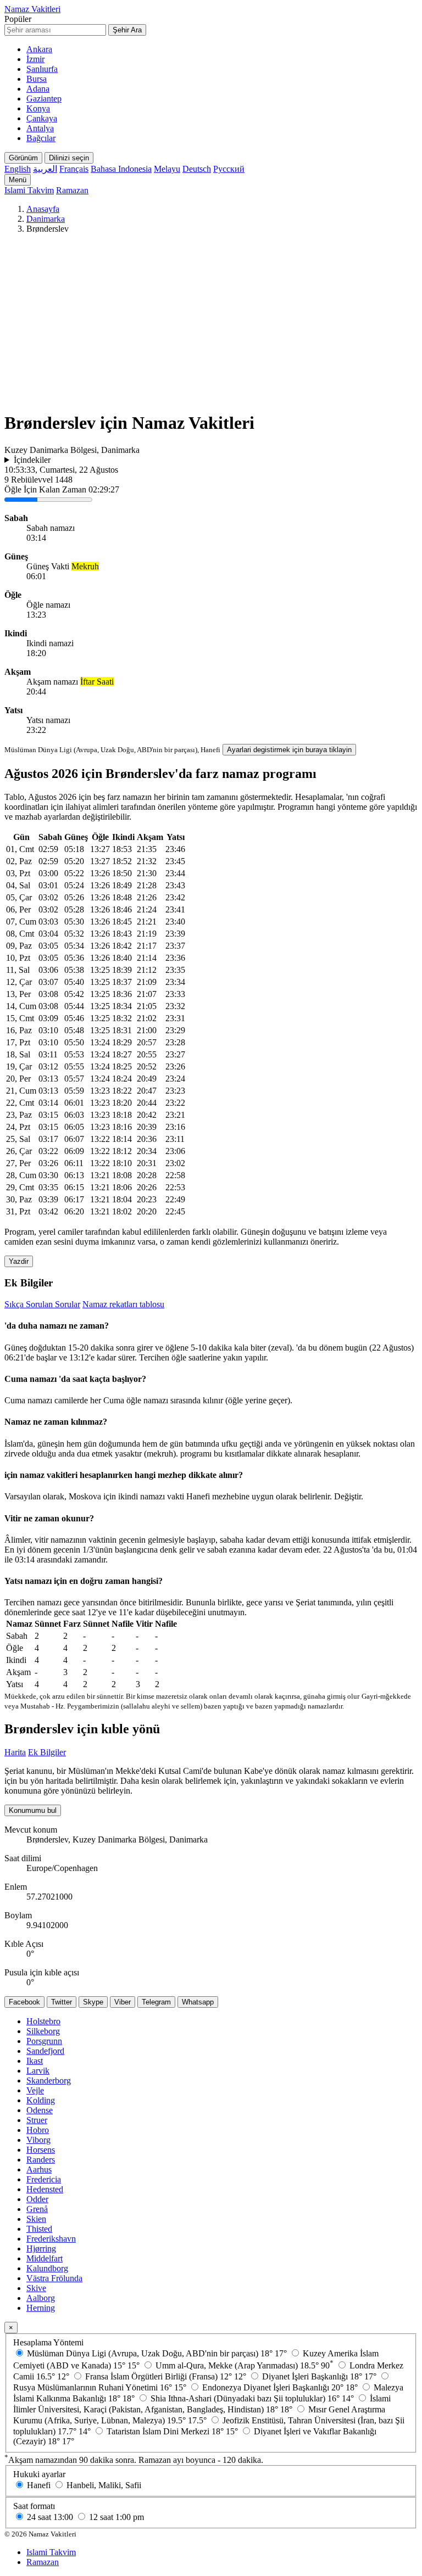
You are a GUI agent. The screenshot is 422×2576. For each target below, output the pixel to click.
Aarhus (39, 2169)
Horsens (41, 2150)
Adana (38, 89)
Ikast (35, 2061)
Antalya (40, 128)
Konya (38, 108)
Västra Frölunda (54, 2278)
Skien (36, 2219)
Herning (41, 2308)
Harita (15, 1752)
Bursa (37, 79)
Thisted (39, 2229)
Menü (18, 180)
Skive (36, 2288)
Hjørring (41, 2249)
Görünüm (23, 158)
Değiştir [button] (348, 1496)
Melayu (167, 169)
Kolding (41, 2100)
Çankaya (42, 118)
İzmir (35, 59)
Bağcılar (41, 138)
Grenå (37, 2209)
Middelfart (45, 2258)
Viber (123, 2002)
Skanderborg (49, 2081)
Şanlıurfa (42, 69)
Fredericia (44, 2179)
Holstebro (43, 2021)
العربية (45, 169)
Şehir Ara (127, 30)
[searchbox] (55, 30)
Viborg (38, 2140)
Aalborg (41, 2298)
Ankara (39, 49)
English (18, 169)
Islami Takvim (29, 190)
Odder (37, 2199)
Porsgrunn (44, 2041)
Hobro (38, 2130)
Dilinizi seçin (69, 158)
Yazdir (19, 1261)
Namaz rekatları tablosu (123, 1304)
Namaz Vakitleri (32, 9)
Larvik (38, 2071)
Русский (229, 169)
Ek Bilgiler (47, 1752)
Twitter (62, 2002)
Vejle (35, 2090)
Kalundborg (47, 2268)
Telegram (156, 2002)
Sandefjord (45, 2051)
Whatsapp (198, 2002)
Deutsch (197, 169)
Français (74, 169)
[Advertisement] (211, 324)
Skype (93, 2002)
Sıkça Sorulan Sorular (42, 1304)
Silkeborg (43, 2031)
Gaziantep (44, 99)
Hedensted (45, 2189)
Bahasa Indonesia (121, 169)
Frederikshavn (51, 2239)
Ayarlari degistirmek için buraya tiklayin (289, 750)
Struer (37, 2120)
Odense (40, 2110)
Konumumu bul (33, 1810)
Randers (41, 2160)
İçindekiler (32, 460)
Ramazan (72, 190)
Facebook (24, 2002)
